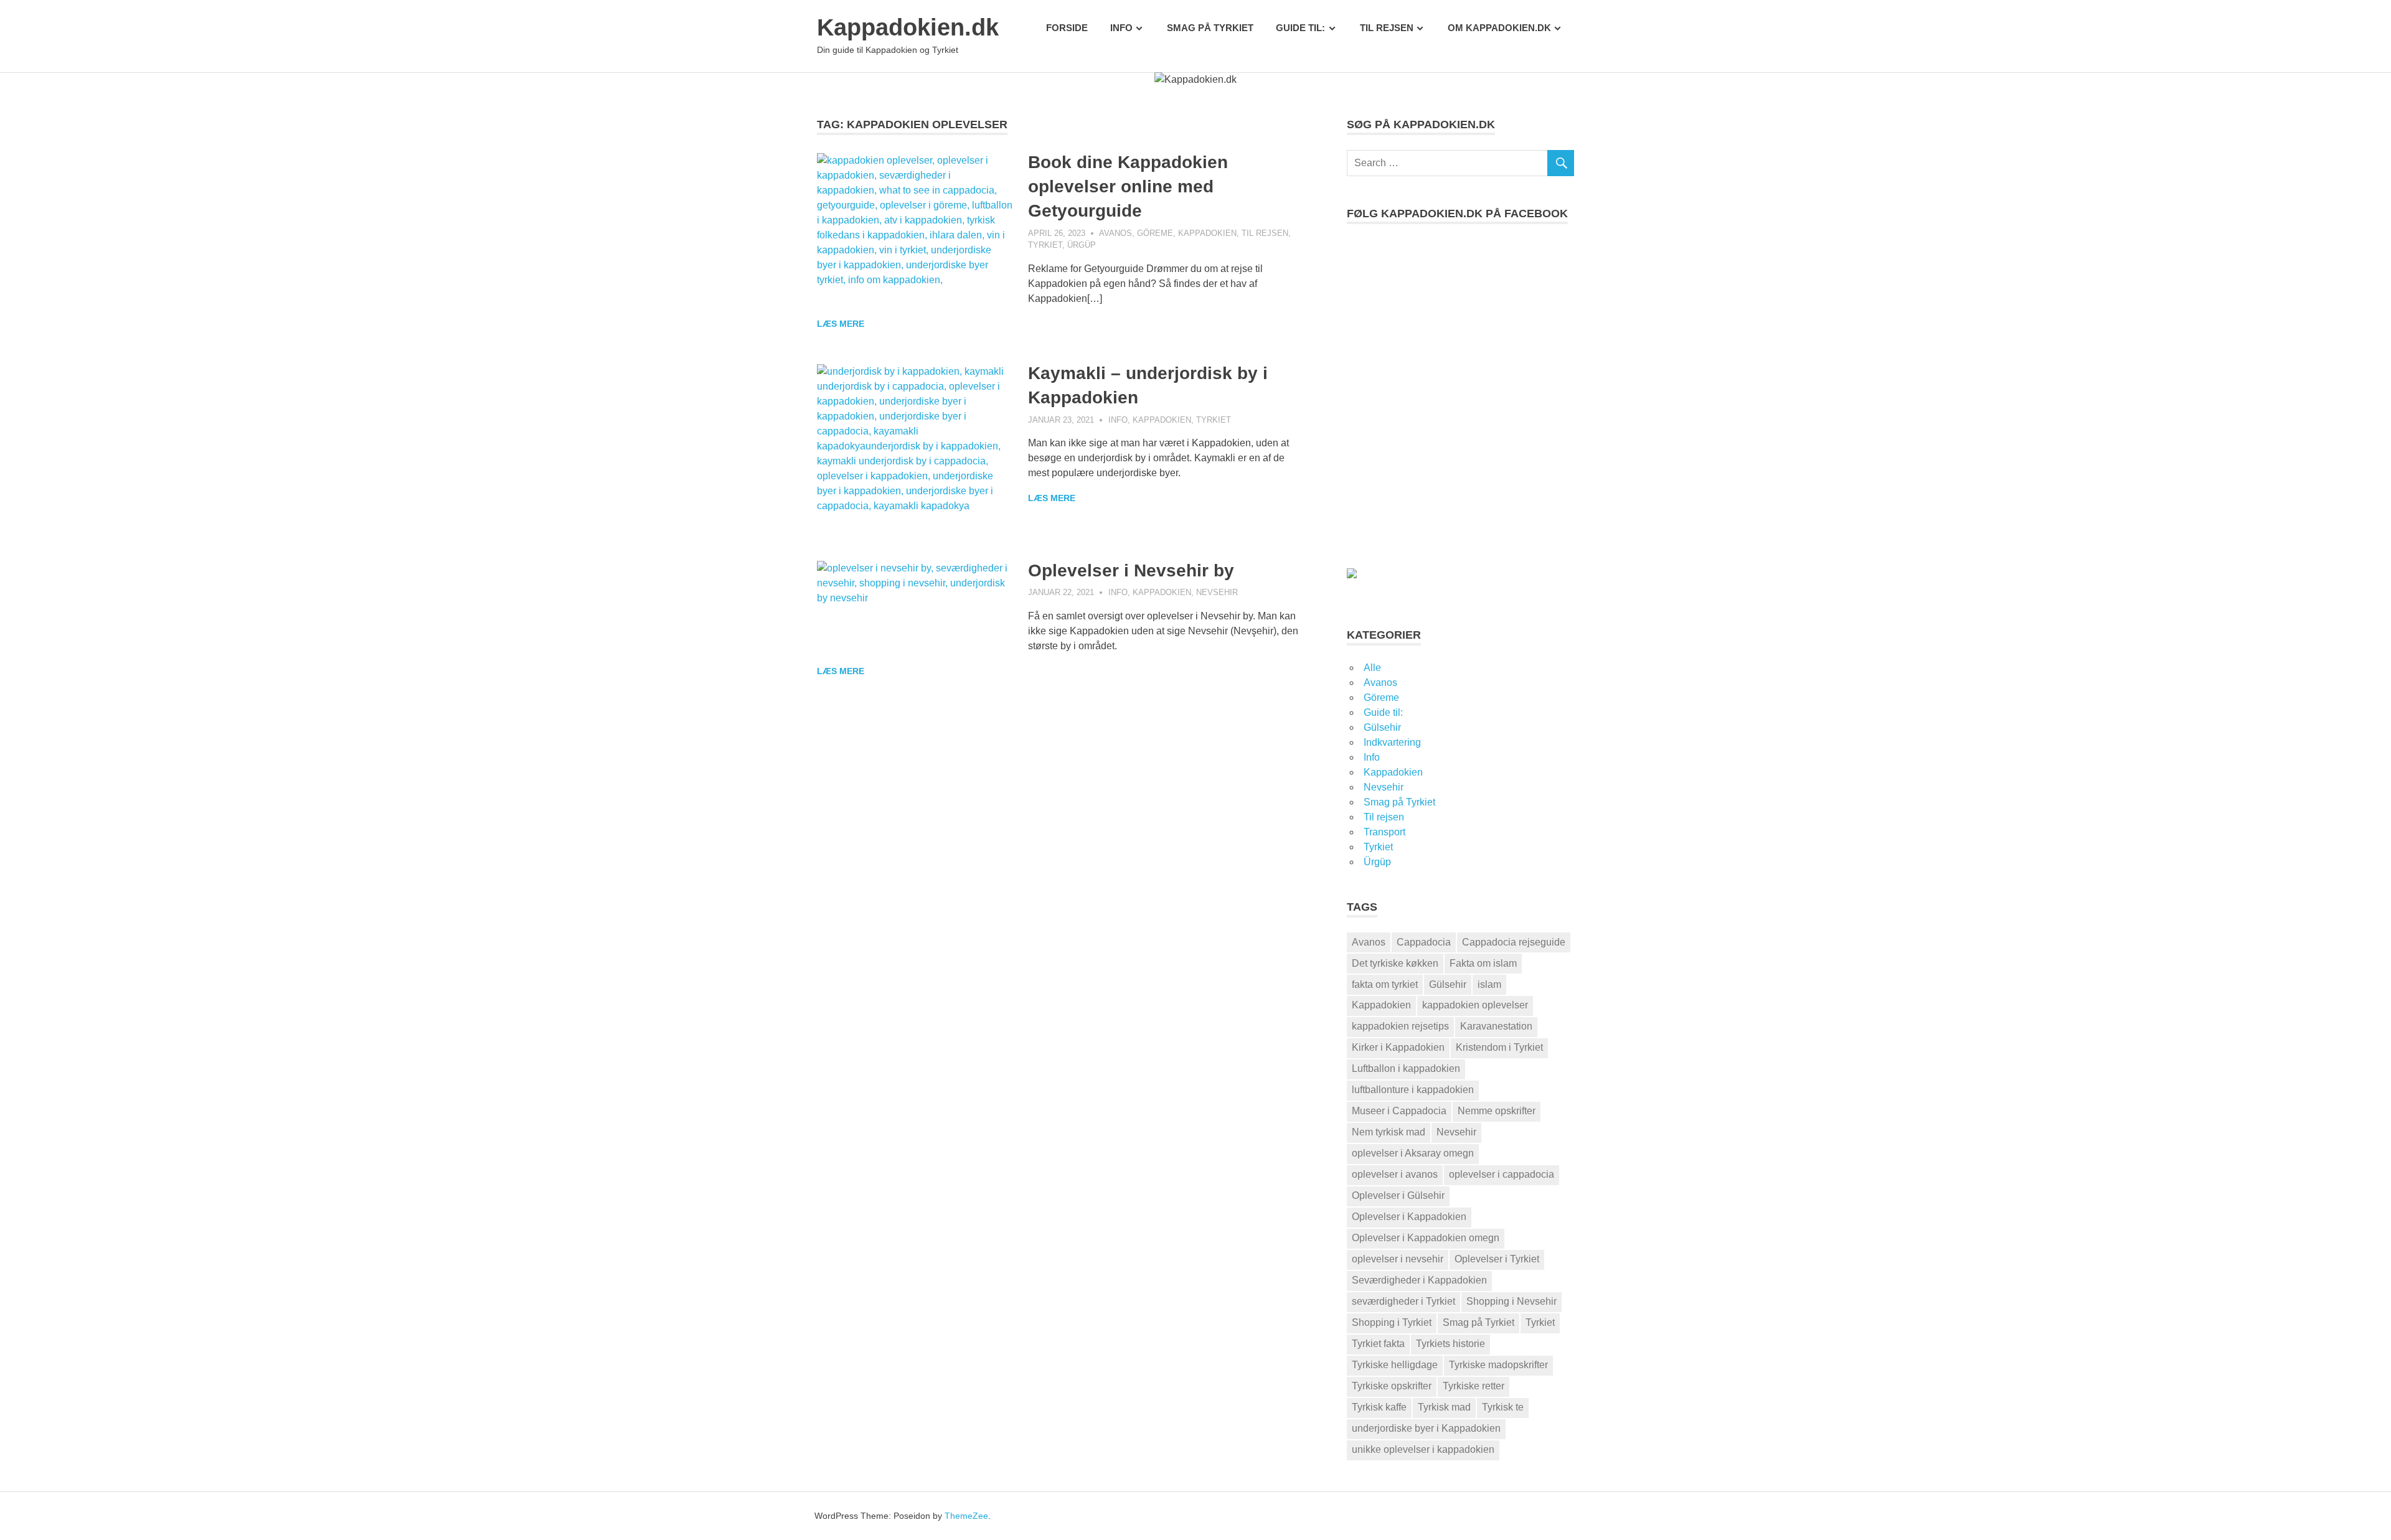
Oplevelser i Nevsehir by (1131, 570)
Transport (1384, 832)
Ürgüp (1082, 245)
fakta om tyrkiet (1385, 984)
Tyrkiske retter (1474, 1386)
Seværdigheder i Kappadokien (1419, 1280)
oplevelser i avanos (1395, 1174)
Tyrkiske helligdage (1395, 1365)
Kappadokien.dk (908, 27)
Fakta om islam (1483, 963)
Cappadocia (1424, 942)
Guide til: (1300, 28)
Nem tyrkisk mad (1389, 1132)
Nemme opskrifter (1497, 1111)
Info (1121, 28)
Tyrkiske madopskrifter (1498, 1365)
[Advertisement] (1460, 411)
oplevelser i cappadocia (1502, 1174)
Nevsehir (1217, 592)
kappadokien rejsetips (1400, 1026)
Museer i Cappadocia (1399, 1111)
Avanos (1115, 233)
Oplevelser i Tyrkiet (1497, 1259)
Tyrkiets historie (1450, 1344)
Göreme (1155, 233)
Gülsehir (1382, 727)
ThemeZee (966, 1516)
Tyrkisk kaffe (1379, 1407)
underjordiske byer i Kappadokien (1426, 1428)
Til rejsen (1387, 28)
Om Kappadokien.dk (1499, 28)
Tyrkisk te (1503, 1407)
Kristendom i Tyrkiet (1499, 1047)
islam (1489, 984)
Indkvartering (1392, 742)
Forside (1067, 28)
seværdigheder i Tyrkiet (1403, 1301)
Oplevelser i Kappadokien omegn (1426, 1238)
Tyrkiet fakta (1378, 1344)
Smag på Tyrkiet (1210, 28)
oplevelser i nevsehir (1398, 1259)
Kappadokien (1207, 233)
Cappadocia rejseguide (1514, 942)
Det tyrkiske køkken (1395, 963)
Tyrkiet (1045, 245)
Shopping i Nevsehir (1511, 1301)
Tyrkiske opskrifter (1392, 1386)
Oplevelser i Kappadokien (1409, 1217)
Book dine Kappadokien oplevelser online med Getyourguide (1128, 186)
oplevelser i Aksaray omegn (1413, 1153)
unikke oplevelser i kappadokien (1423, 1449)
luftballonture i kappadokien (1413, 1090)
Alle (1372, 668)
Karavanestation (1496, 1026)
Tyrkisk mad (1444, 1407)
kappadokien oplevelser (1475, 1005)
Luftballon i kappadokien (1406, 1068)
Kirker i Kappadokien (1398, 1047)
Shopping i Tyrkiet (1392, 1322)
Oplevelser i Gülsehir (1398, 1195)
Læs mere (841, 324)
